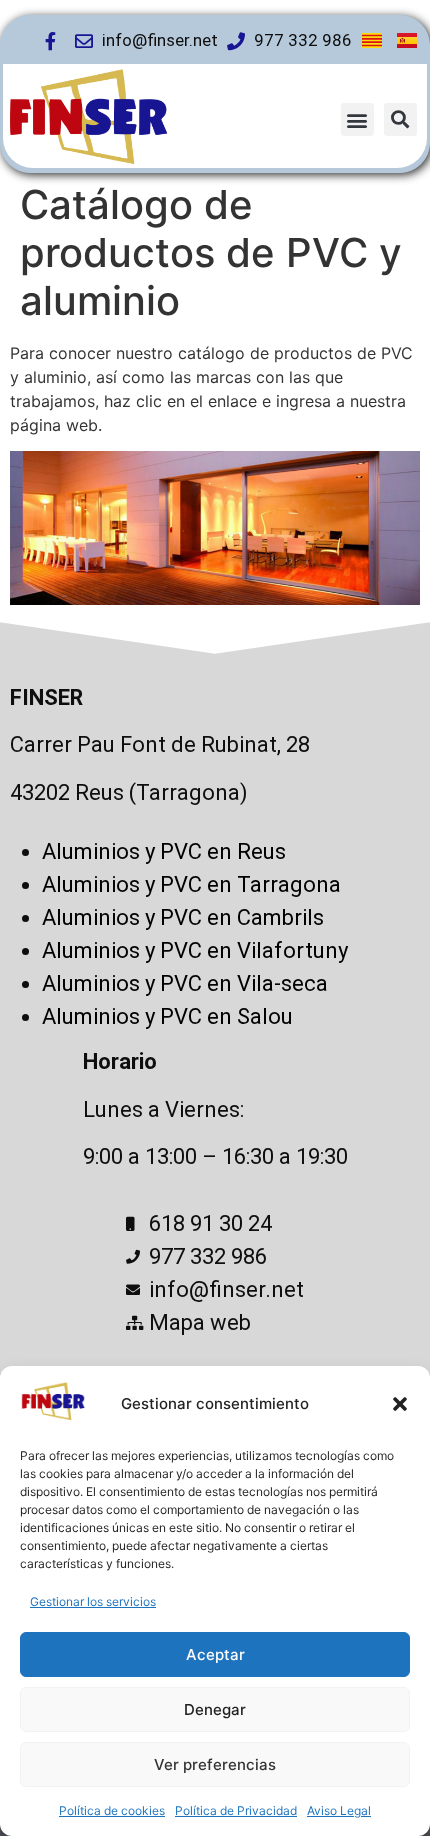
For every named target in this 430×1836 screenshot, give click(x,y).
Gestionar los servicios (93, 1601)
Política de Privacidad (236, 1810)
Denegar (215, 1709)
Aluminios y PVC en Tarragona (191, 884)
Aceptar (215, 1654)
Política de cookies (112, 1810)
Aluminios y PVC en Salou (167, 1016)
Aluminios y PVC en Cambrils (183, 917)
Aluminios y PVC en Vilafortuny (195, 950)
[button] (400, 1404)
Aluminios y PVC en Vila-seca (185, 983)
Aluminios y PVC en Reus (164, 851)
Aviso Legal (339, 1810)
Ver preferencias (215, 1764)
